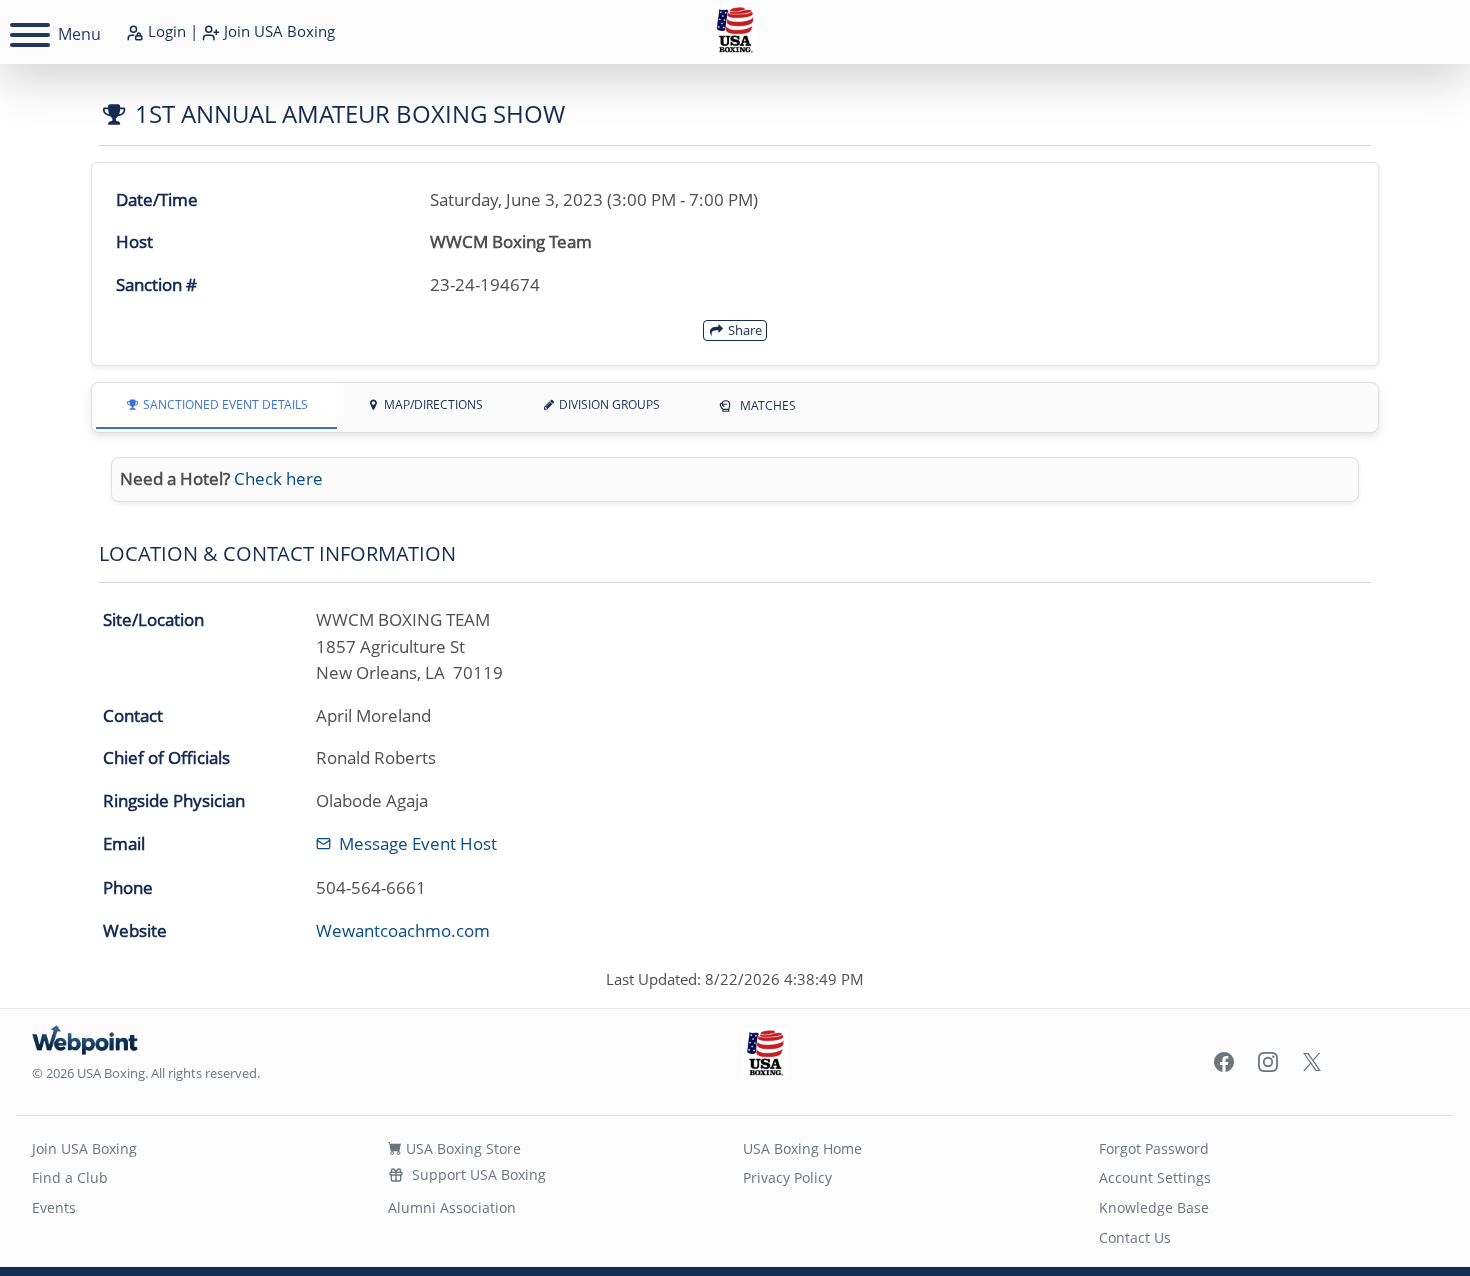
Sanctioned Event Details (224, 404)
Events (54, 1207)
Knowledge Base (1154, 1207)
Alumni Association (452, 1207)
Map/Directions (432, 404)
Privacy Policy (787, 1177)
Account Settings (1155, 1177)
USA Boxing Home (802, 1148)
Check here (278, 478)
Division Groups (608, 404)
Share (743, 330)
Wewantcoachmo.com (403, 930)
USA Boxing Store (461, 1148)
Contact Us (1135, 1237)
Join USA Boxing (84, 1148)
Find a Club (70, 1177)
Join (277, 31)
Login (165, 31)
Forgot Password (1154, 1148)
